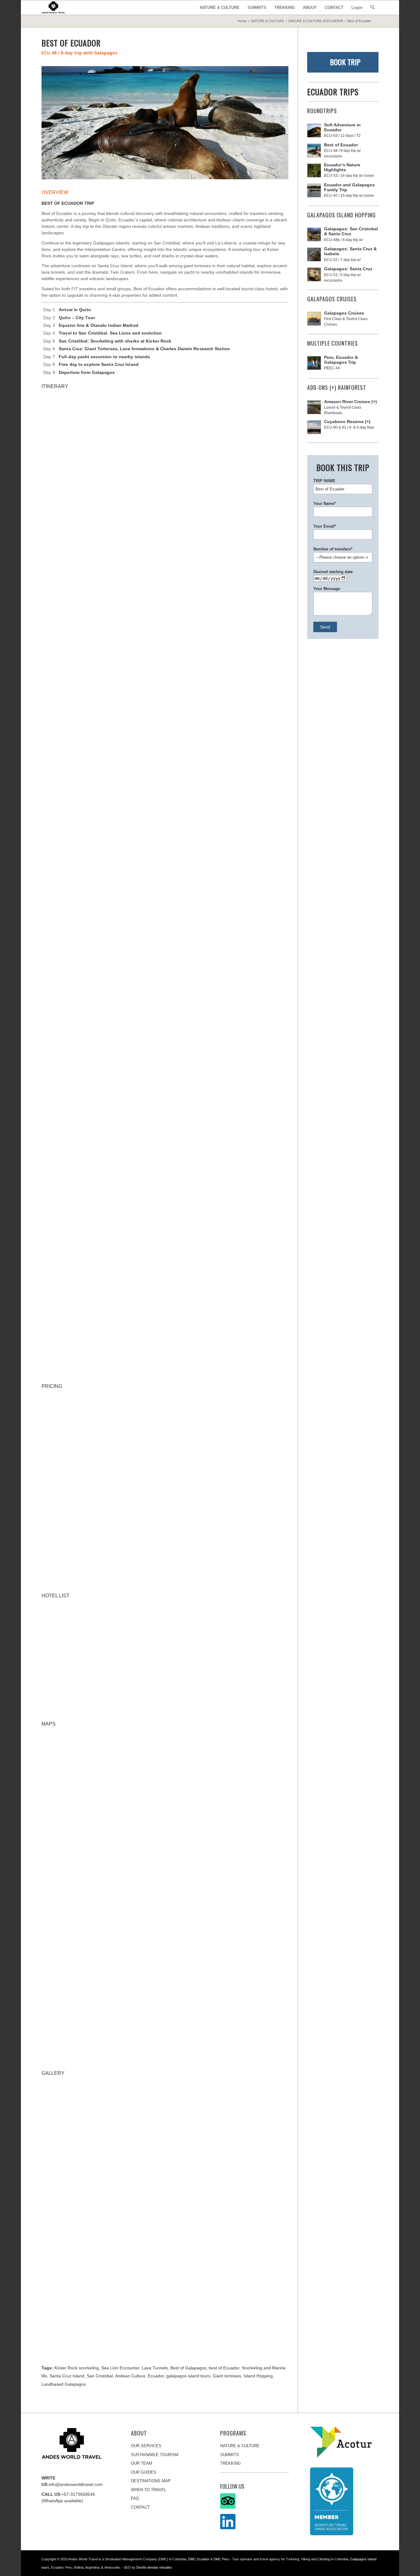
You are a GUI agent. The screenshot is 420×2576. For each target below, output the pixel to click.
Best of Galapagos (188, 2368)
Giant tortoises (227, 2376)
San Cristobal (100, 2376)
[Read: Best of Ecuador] (314, 151)
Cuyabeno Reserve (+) (347, 422)
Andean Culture (130, 2376)
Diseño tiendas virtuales (154, 2567)
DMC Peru (221, 2559)
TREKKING (230, 2463)
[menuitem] (220, 8)
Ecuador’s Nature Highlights (342, 167)
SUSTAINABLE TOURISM (155, 2455)
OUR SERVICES (146, 2446)
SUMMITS (230, 2455)
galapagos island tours (188, 2376)
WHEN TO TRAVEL (149, 2490)
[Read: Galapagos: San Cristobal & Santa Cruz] (314, 234)
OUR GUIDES (144, 2472)
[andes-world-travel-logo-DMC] (53, 8)
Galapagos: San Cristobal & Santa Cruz (351, 231)
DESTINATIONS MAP (151, 2481)
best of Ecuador (224, 2368)
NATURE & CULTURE (240, 2446)
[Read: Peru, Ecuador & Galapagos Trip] (314, 363)
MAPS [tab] (49, 1724)
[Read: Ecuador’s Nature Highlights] (314, 170)
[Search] (372, 8)
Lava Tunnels (155, 2368)
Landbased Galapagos (64, 2384)
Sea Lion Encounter (120, 2368)
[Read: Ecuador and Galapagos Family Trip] (314, 190)
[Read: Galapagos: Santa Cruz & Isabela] (314, 254)
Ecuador (156, 2376)
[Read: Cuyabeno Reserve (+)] (314, 427)
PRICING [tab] (52, 1386)
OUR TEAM (142, 2463)
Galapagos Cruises (344, 313)
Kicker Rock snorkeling (77, 2368)
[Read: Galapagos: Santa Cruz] (314, 274)
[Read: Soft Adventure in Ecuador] (314, 131)
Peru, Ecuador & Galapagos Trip (341, 360)
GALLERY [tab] (53, 2073)
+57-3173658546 (78, 2494)
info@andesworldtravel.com (76, 2484)
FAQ (135, 2498)
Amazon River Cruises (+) (351, 402)
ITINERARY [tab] (55, 386)
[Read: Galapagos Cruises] (314, 319)
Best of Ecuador (341, 145)
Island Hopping (258, 2376)
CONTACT (140, 2507)
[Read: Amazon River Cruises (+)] (314, 407)
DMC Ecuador (199, 2559)
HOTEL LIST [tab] (55, 1596)
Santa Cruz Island (67, 2376)
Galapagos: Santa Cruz (348, 269)
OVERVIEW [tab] (55, 192)
